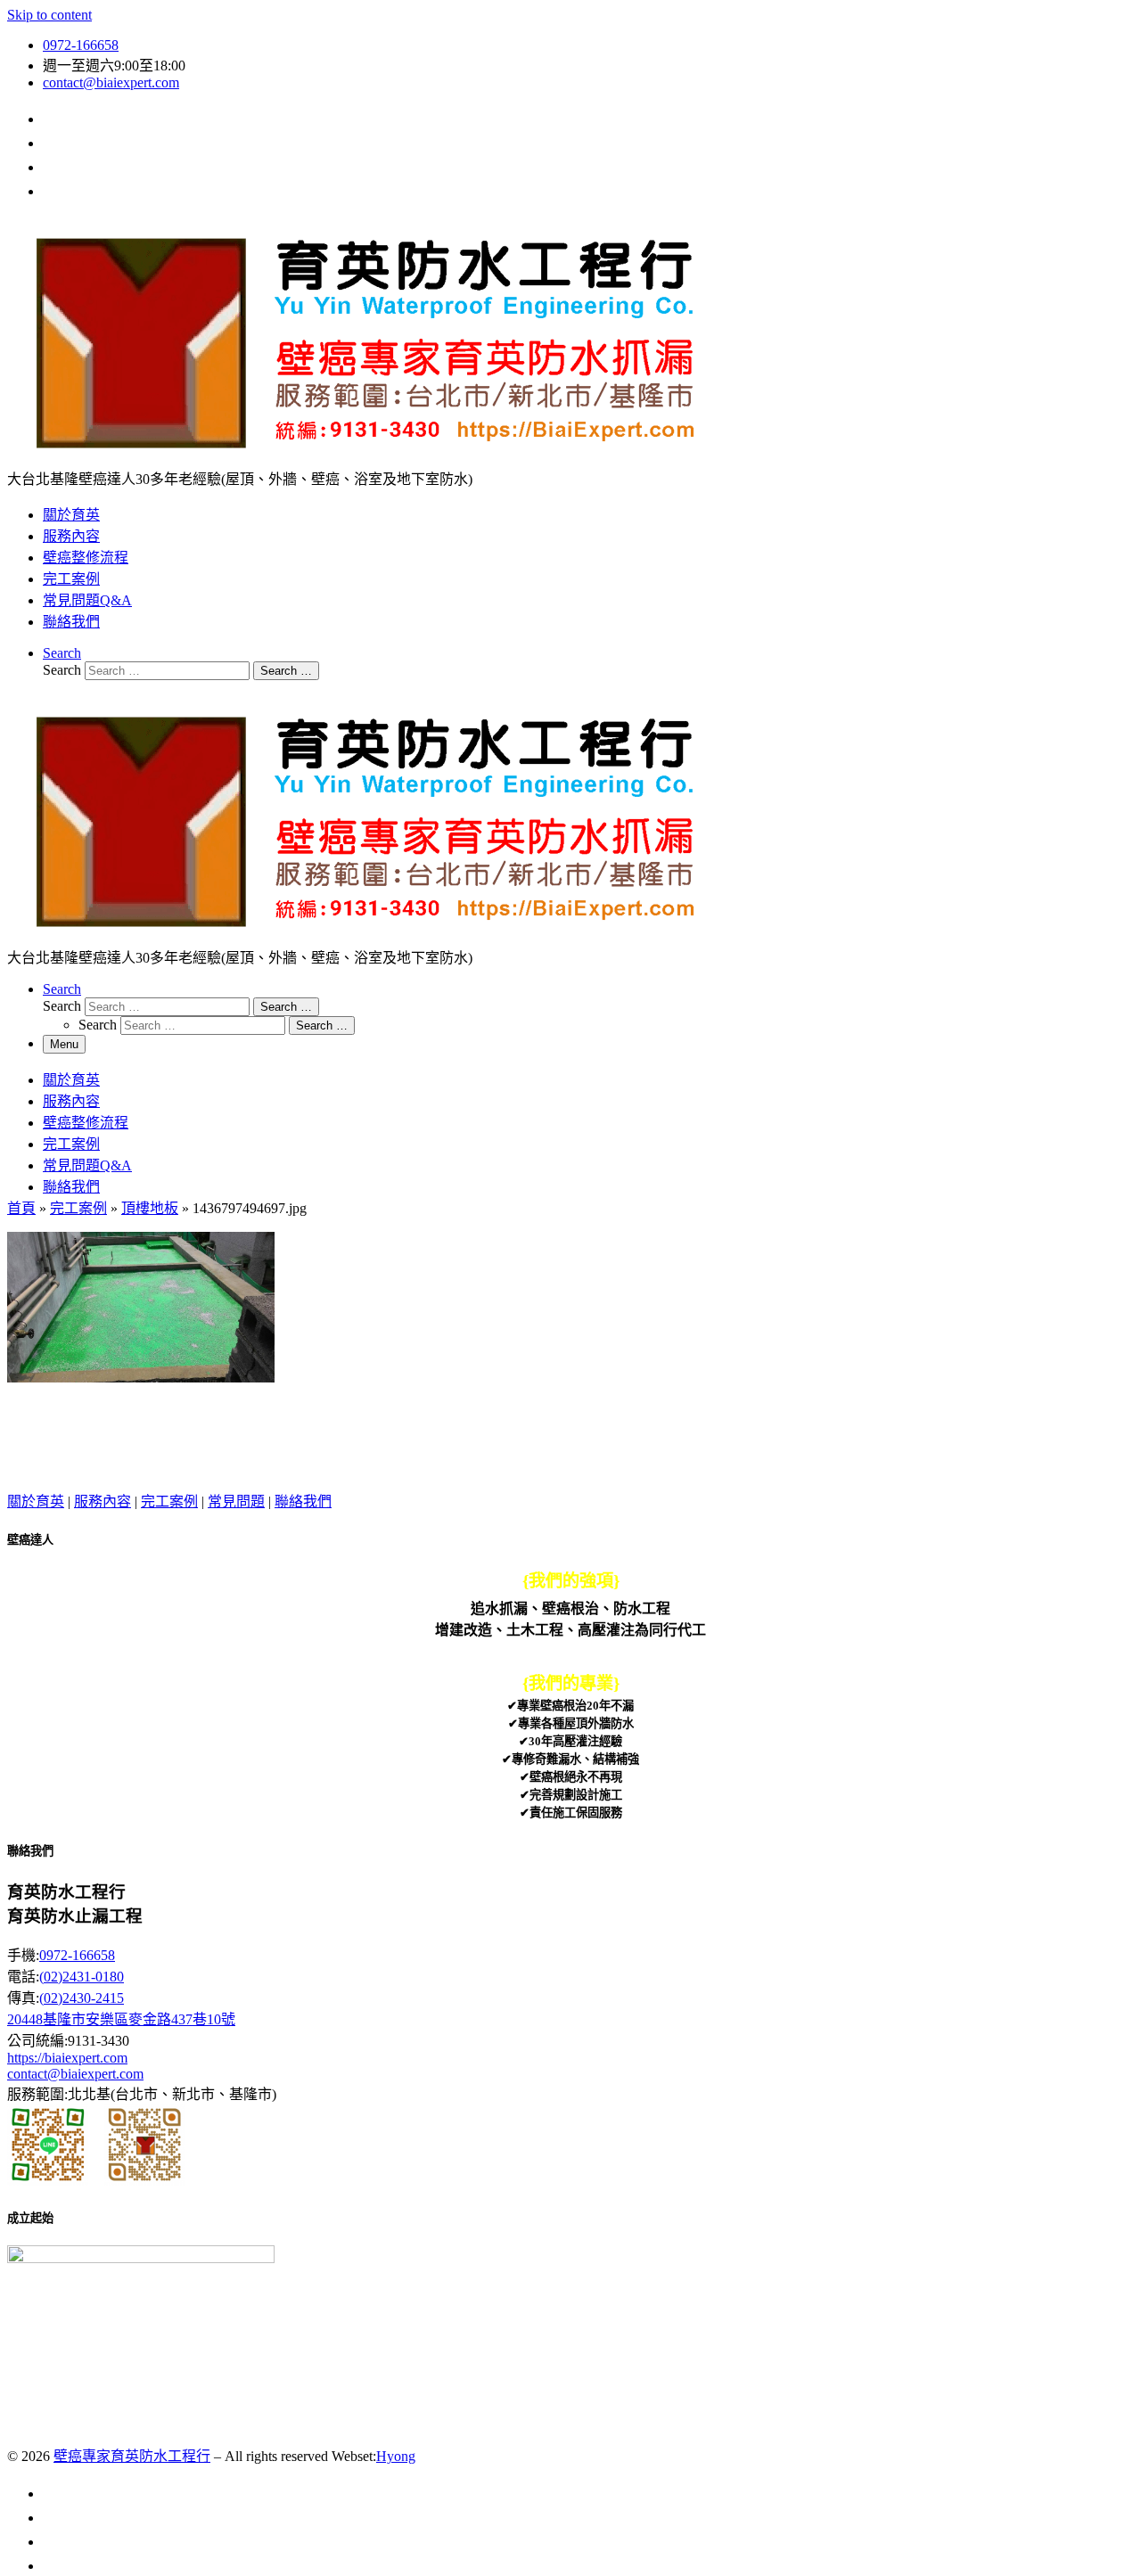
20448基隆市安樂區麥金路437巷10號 (121, 2019)
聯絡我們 (303, 1501)
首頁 (21, 1208)
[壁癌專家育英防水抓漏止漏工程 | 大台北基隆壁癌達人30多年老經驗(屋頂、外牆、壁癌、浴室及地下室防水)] (364, 459)
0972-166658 (77, 1955)
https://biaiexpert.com (67, 2058)
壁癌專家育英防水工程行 (132, 2456)
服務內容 (103, 1501)
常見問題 (236, 1501)
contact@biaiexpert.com (75, 2074)
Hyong (396, 2456)
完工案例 (78, 1208)
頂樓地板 (150, 1208)
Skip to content (49, 15)
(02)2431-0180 (82, 1977)
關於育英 (36, 1501)
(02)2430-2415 (82, 1998)
